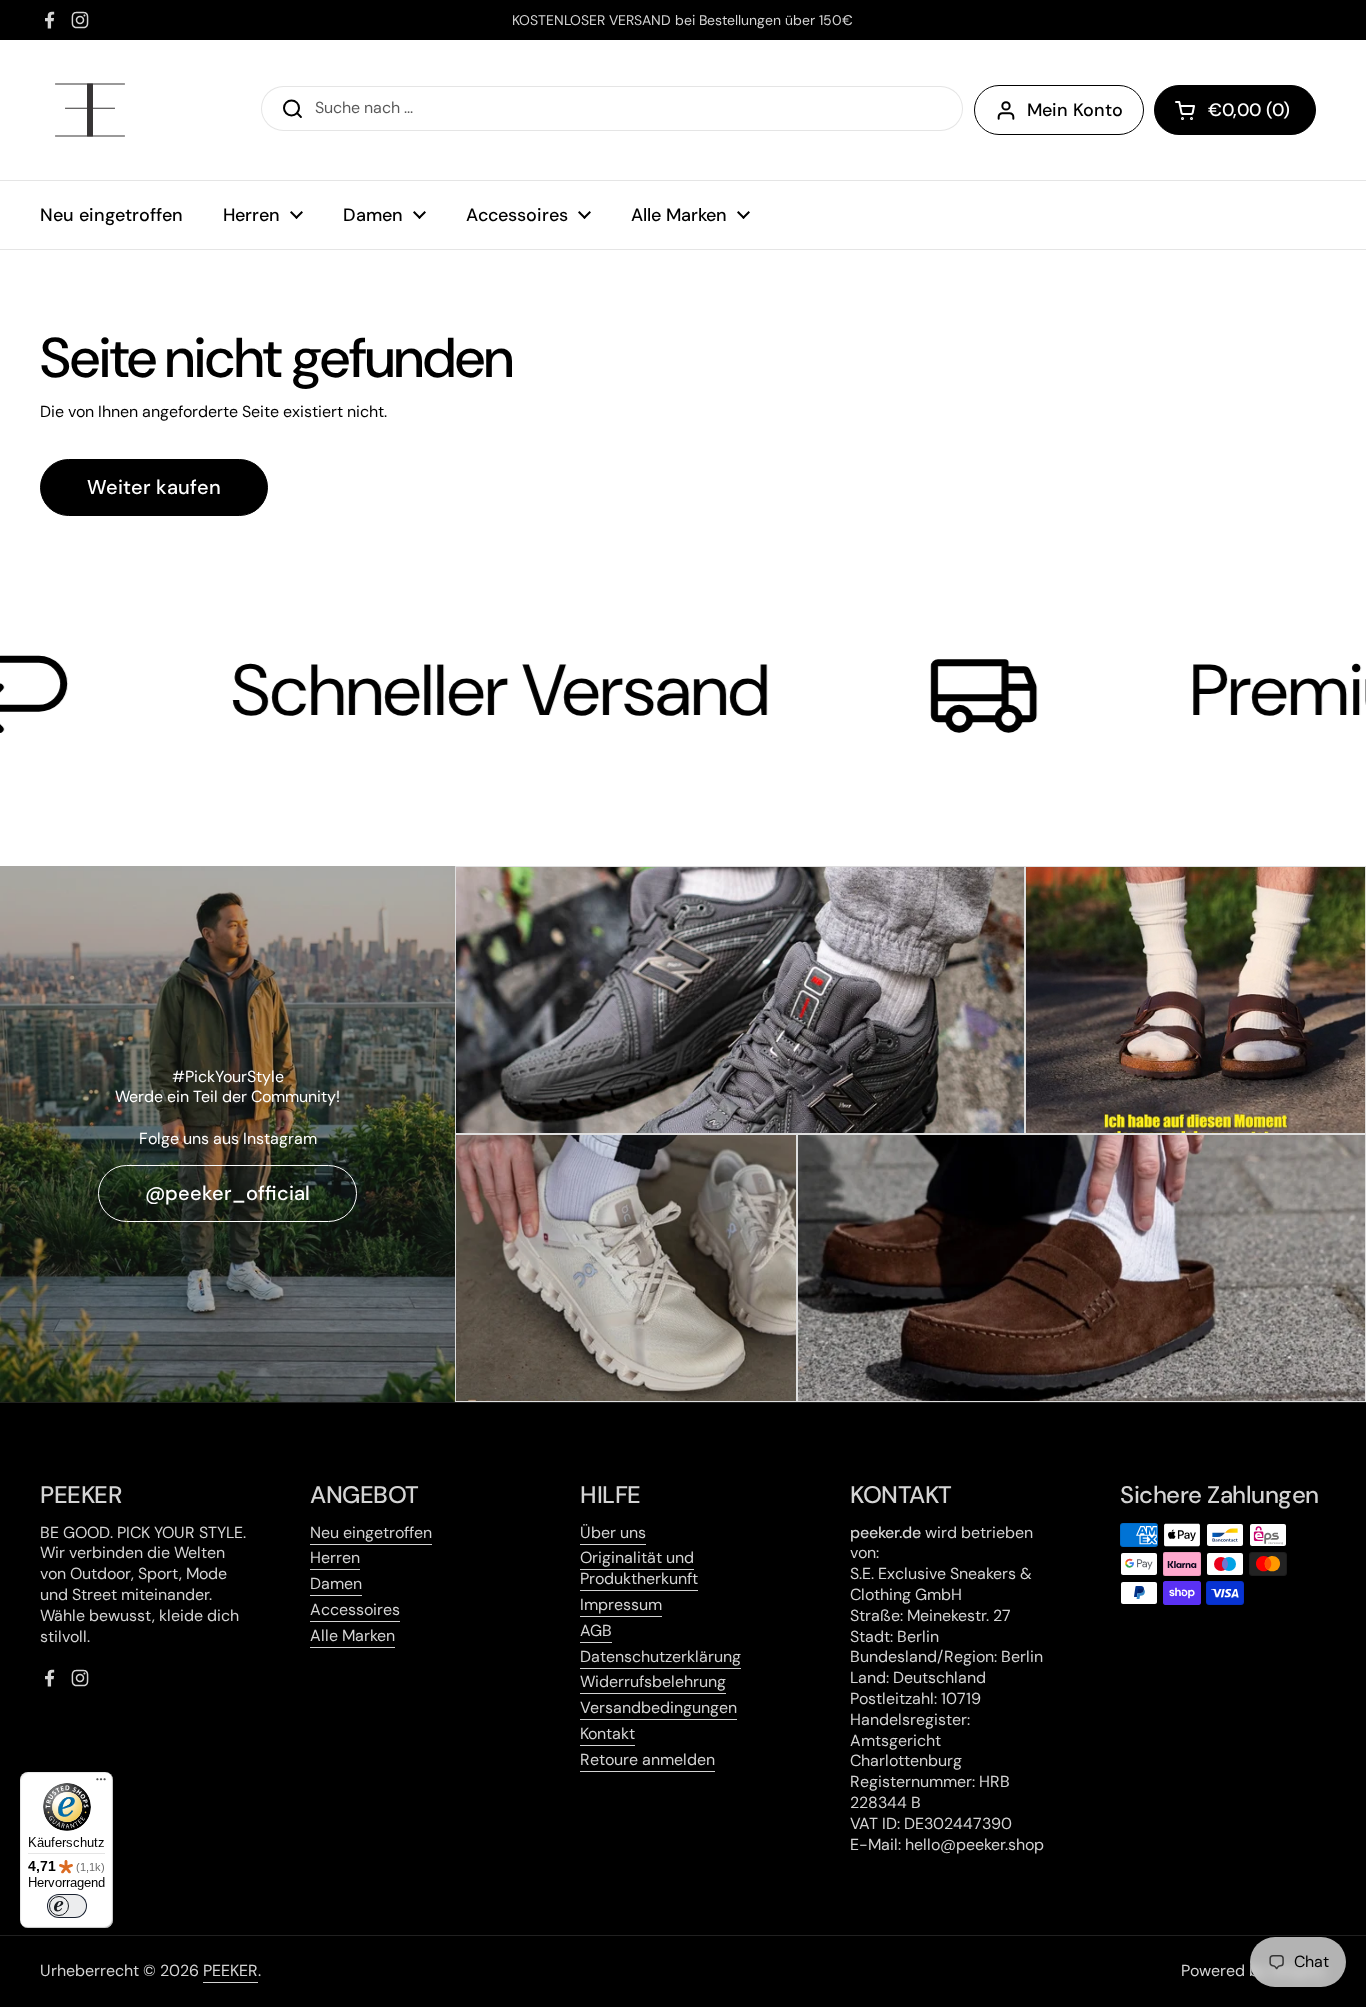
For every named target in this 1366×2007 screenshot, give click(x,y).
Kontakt (607, 1733)
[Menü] (101, 1784)
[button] (1235, 110)
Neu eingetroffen (371, 1532)
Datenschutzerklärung (660, 1656)
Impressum (621, 1604)
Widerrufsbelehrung (653, 1681)
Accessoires (355, 1609)
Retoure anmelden (647, 1759)
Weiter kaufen (154, 487)
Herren (335, 1557)
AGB (596, 1630)
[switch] (67, 1906)
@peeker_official (227, 1193)
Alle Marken (352, 1635)
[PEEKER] (90, 110)
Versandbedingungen (658, 1707)
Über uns (613, 1532)
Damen (336, 1583)
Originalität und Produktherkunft (639, 1568)
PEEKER (230, 1970)
